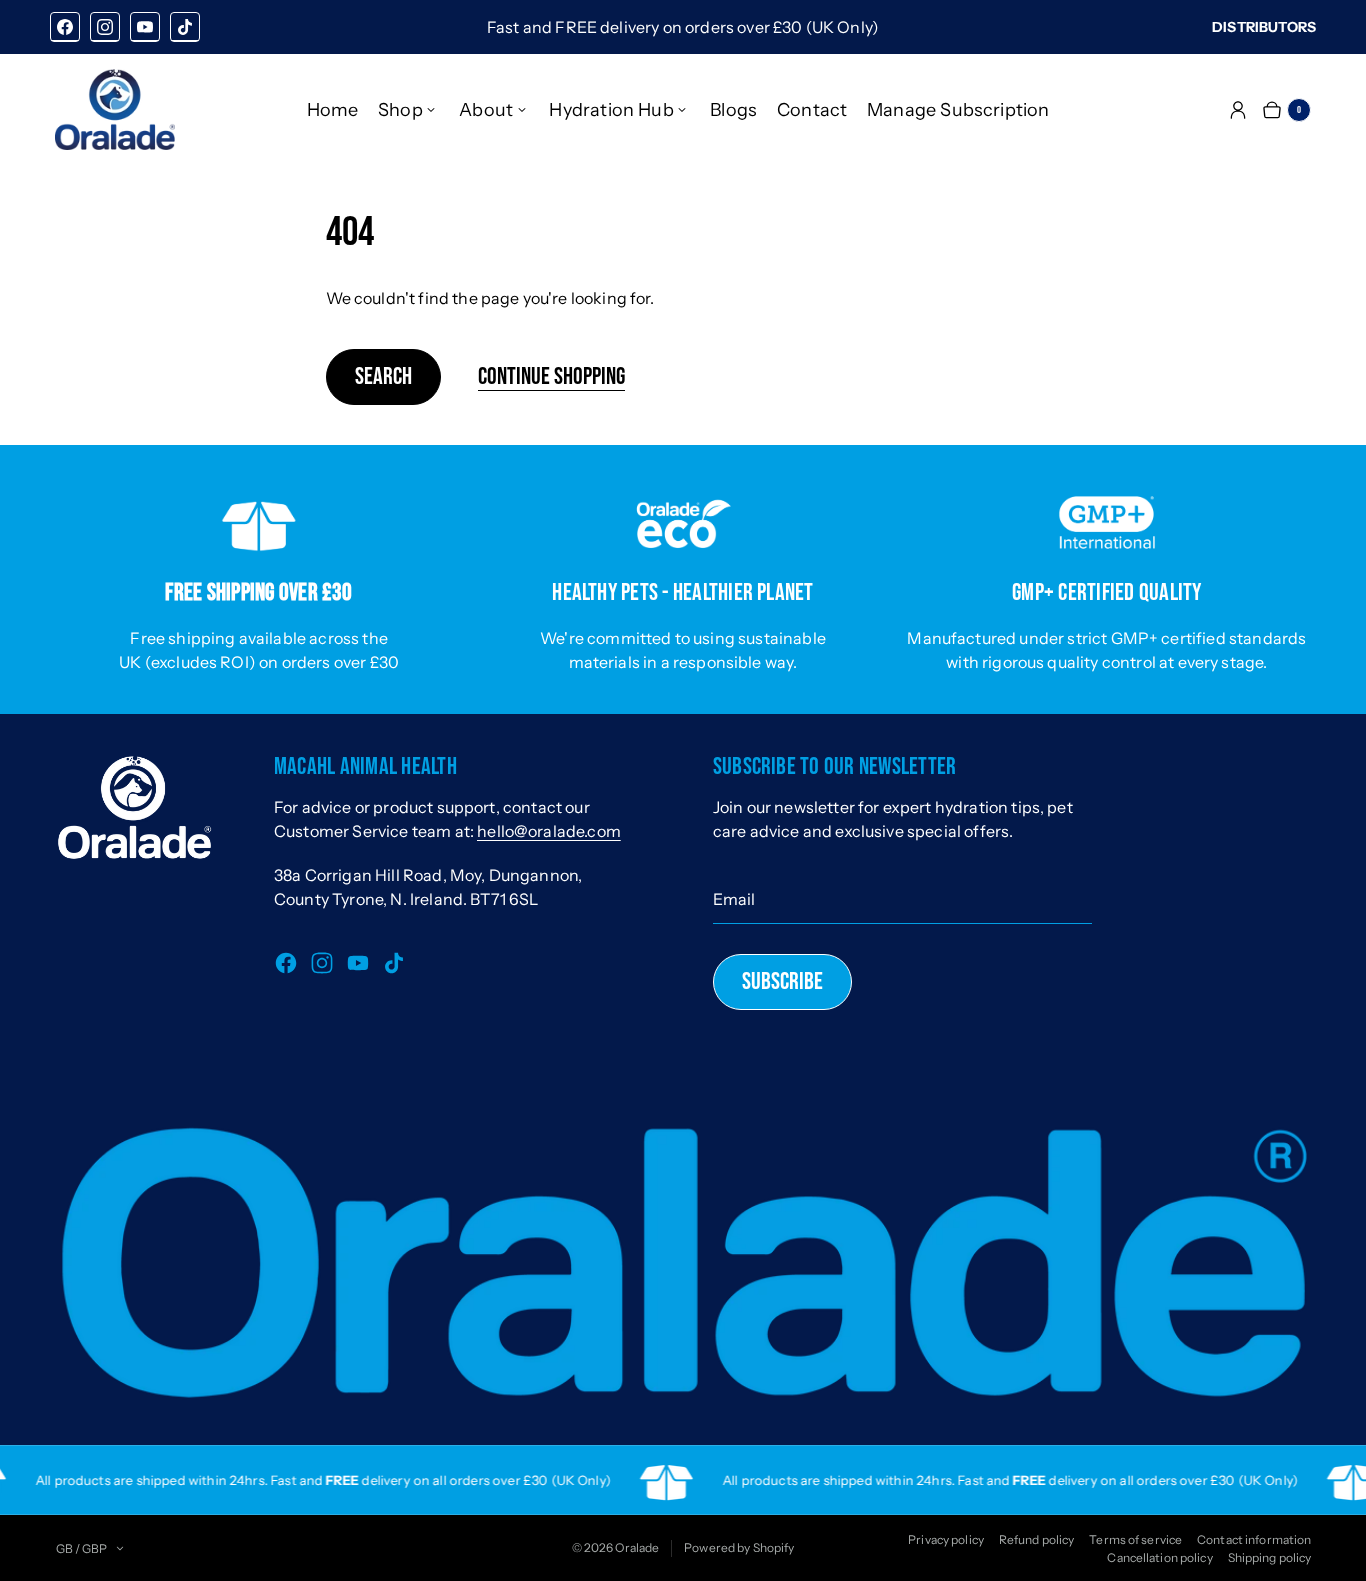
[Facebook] (65, 27)
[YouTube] (145, 27)
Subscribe (782, 981)
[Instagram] (105, 27)
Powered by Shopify (739, 1547)
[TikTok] (185, 27)
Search (383, 376)
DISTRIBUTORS (1264, 27)
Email (734, 899)
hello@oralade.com (549, 831)
